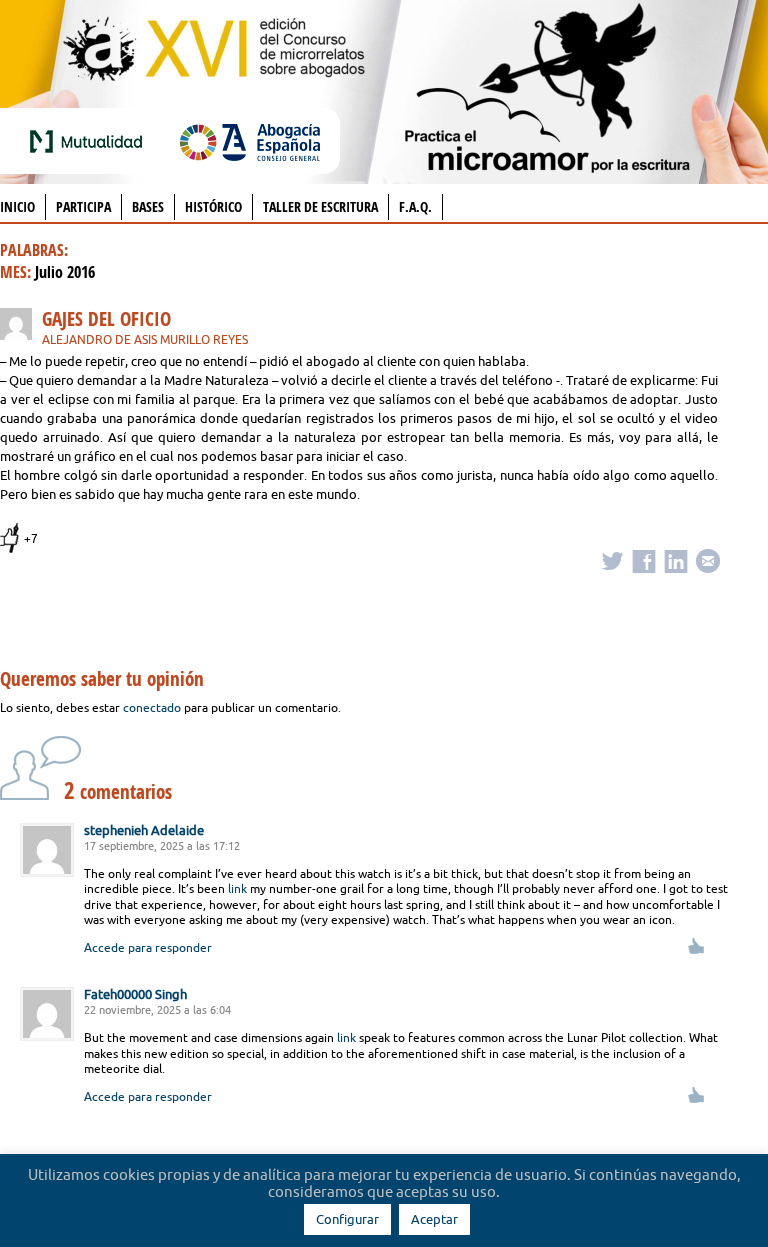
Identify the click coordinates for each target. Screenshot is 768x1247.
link (237, 888)
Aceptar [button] (434, 1219)
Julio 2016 (65, 272)
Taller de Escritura (320, 206)
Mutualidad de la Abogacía (90, 141)
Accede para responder (148, 947)
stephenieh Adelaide (144, 830)
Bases (148, 206)
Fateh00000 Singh (135, 994)
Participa (83, 206)
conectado (152, 707)
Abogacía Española (250, 141)
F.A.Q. (415, 206)
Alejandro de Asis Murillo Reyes (145, 339)
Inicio (17, 206)
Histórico (213, 206)
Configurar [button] (347, 1219)
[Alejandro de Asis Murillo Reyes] (21, 327)
